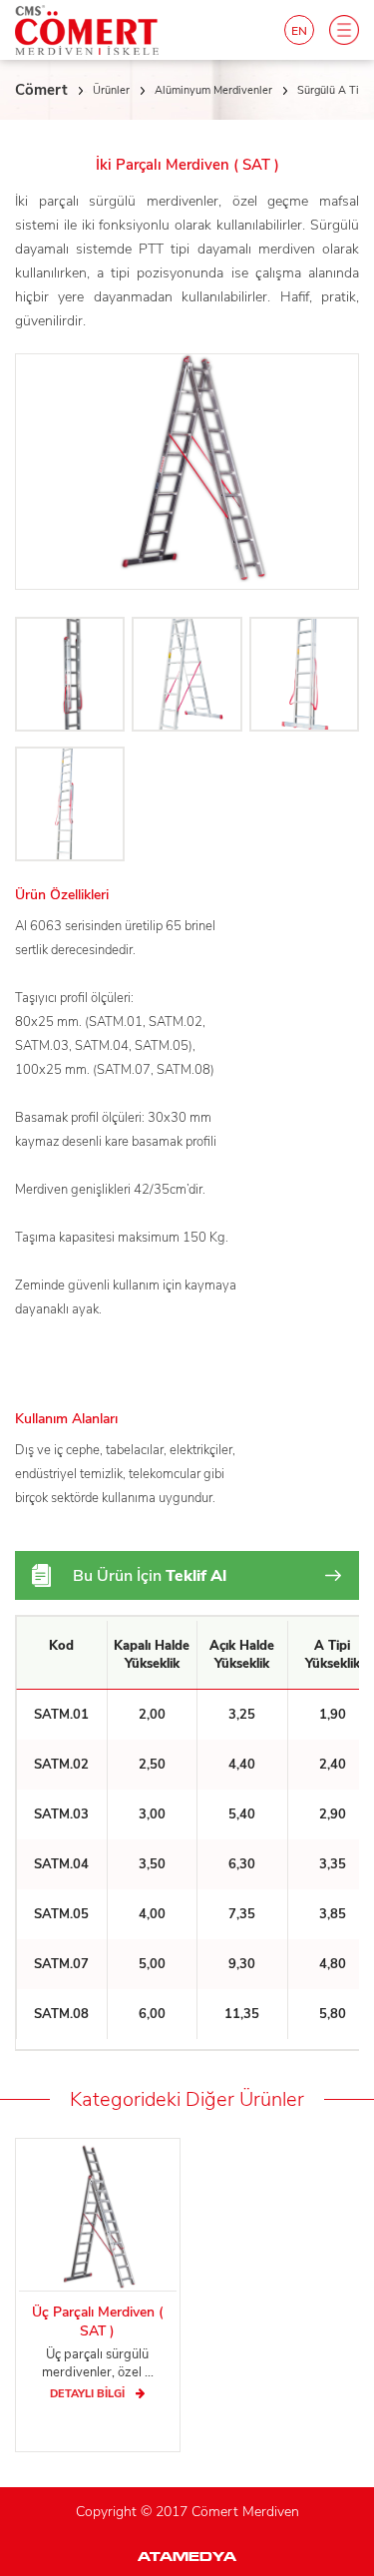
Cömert (41, 90)
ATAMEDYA (187, 2558)
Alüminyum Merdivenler (213, 90)
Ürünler (111, 90)
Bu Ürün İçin (150, 1576)
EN (299, 31)
